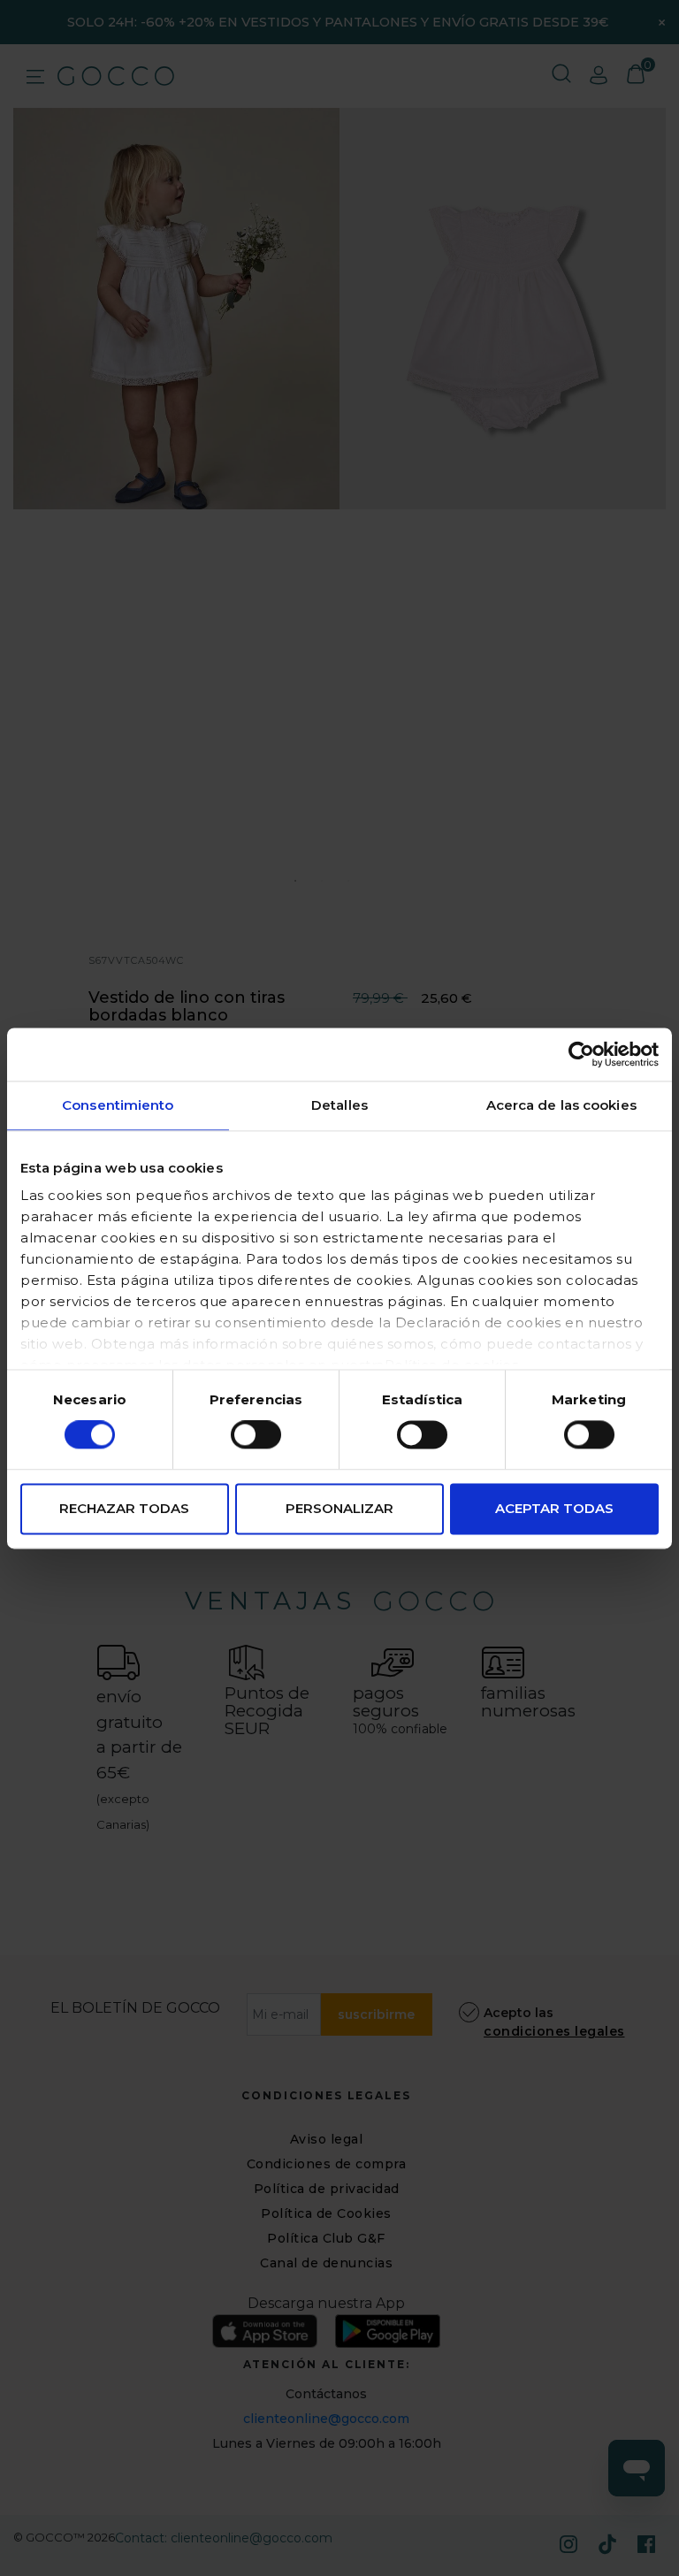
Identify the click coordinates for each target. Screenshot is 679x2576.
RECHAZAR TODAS (124, 1508)
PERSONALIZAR (339, 1508)
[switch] (256, 1435)
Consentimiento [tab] (118, 1105)
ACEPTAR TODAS (554, 1508)
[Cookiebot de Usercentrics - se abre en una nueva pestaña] (581, 1054)
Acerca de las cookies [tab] (561, 1105)
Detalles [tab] (339, 1105)
